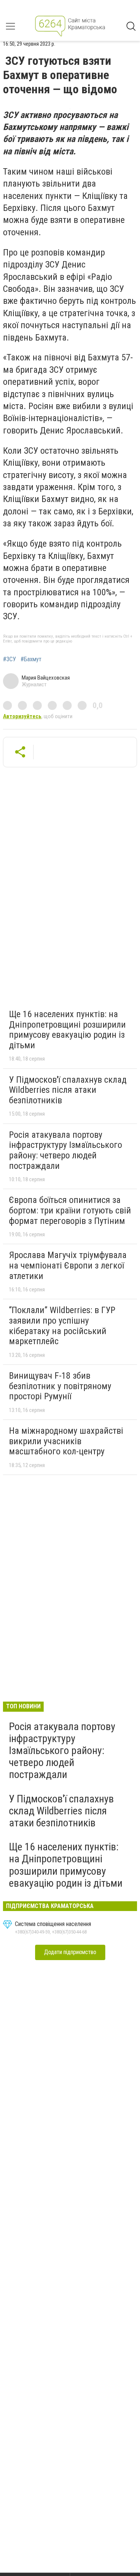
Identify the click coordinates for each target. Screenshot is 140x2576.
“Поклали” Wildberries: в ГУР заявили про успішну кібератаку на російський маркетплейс (62, 1326)
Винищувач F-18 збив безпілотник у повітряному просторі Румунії (60, 1386)
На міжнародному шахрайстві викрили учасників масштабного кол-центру (66, 1441)
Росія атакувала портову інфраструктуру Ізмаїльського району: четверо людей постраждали (66, 1150)
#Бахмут (31, 659)
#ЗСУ (10, 659)
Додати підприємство (70, 1952)
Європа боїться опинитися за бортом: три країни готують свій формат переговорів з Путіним (70, 1210)
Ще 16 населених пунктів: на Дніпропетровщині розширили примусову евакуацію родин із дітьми (67, 1030)
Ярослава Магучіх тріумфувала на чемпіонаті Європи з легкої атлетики (68, 1265)
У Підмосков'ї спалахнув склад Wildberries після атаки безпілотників (68, 1090)
